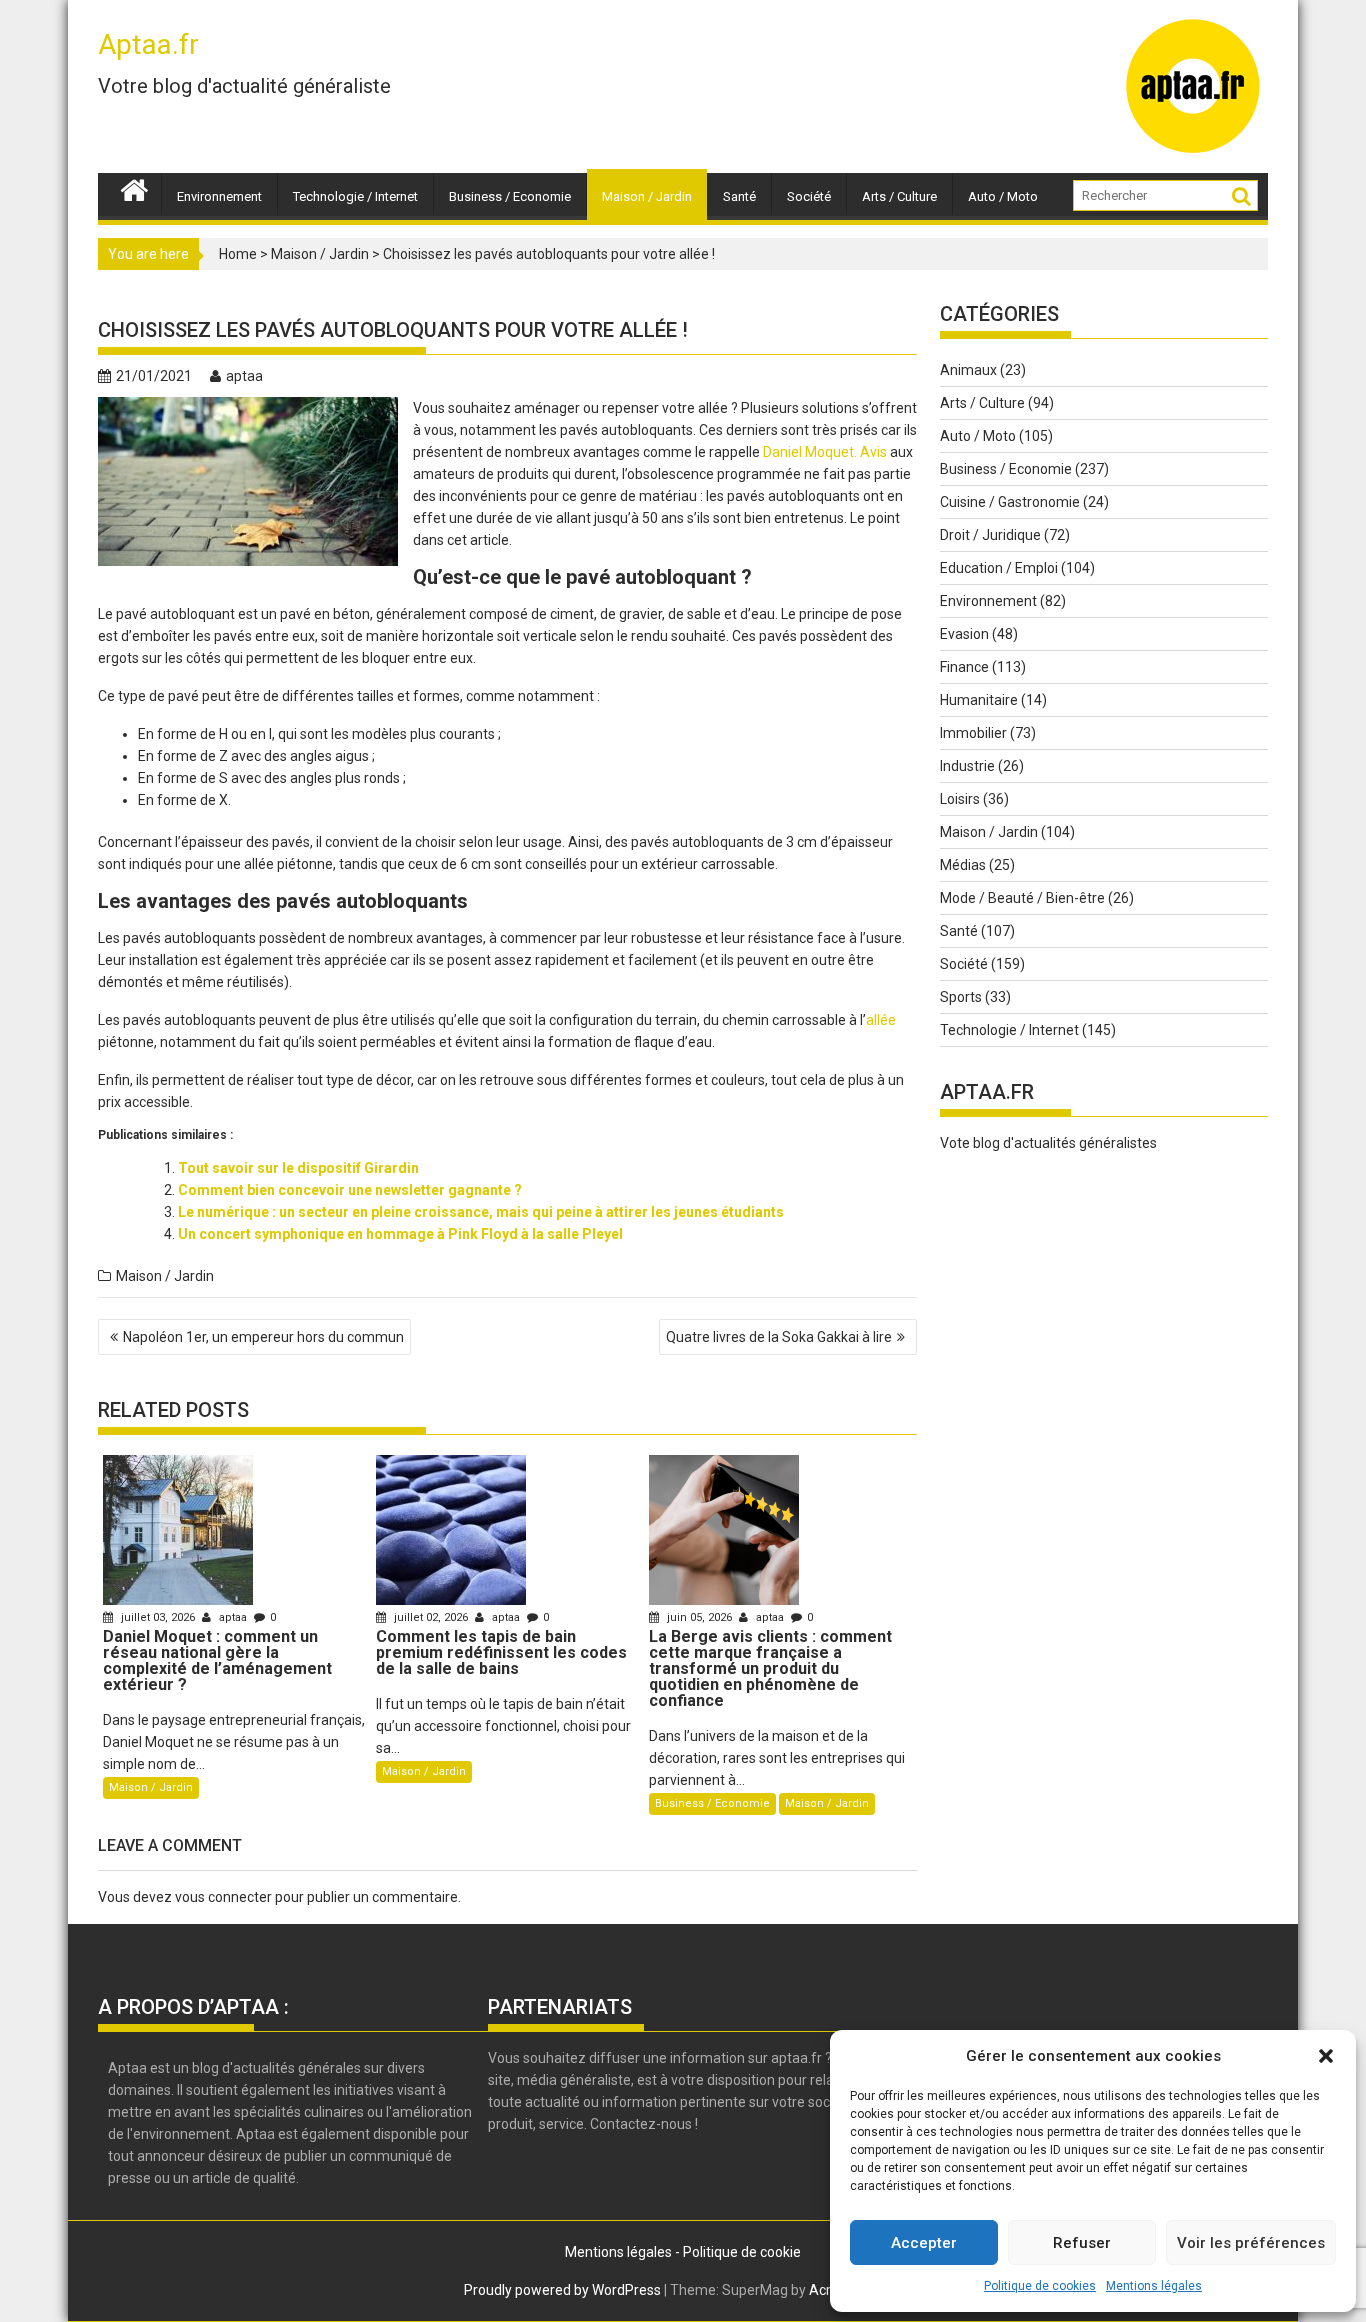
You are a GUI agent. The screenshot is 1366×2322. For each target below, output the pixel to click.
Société (809, 196)
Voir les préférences (1251, 2243)
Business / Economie (510, 196)
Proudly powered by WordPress (562, 2290)
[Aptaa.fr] (134, 188)
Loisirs (960, 799)
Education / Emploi (999, 568)
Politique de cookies (1040, 2286)
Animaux (968, 370)
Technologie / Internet (355, 196)
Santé (739, 196)
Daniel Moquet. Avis (825, 452)
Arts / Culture (899, 196)
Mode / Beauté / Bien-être (1022, 898)
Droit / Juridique (990, 535)
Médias (963, 865)
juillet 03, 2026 (158, 1617)
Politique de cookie (742, 2252)
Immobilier (973, 733)
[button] (1326, 2056)
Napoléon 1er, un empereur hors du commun (263, 1337)
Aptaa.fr (148, 44)
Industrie (967, 766)
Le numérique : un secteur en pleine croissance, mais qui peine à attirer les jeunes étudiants (481, 1212)
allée (881, 1020)
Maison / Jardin (647, 196)
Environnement (219, 196)
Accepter (924, 2243)
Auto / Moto (1003, 196)
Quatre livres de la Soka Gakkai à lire (779, 1337)
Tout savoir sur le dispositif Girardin (298, 1168)
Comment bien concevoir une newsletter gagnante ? (350, 1190)
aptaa (244, 376)
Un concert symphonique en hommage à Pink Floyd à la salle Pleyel (400, 1234)
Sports (961, 997)
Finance (964, 667)
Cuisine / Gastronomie (1010, 502)
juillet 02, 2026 (431, 1617)
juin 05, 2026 (699, 1617)
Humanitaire (979, 700)
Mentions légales (1154, 2286)
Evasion (964, 634)
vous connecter (223, 1897)
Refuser (1082, 2243)
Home (238, 254)
